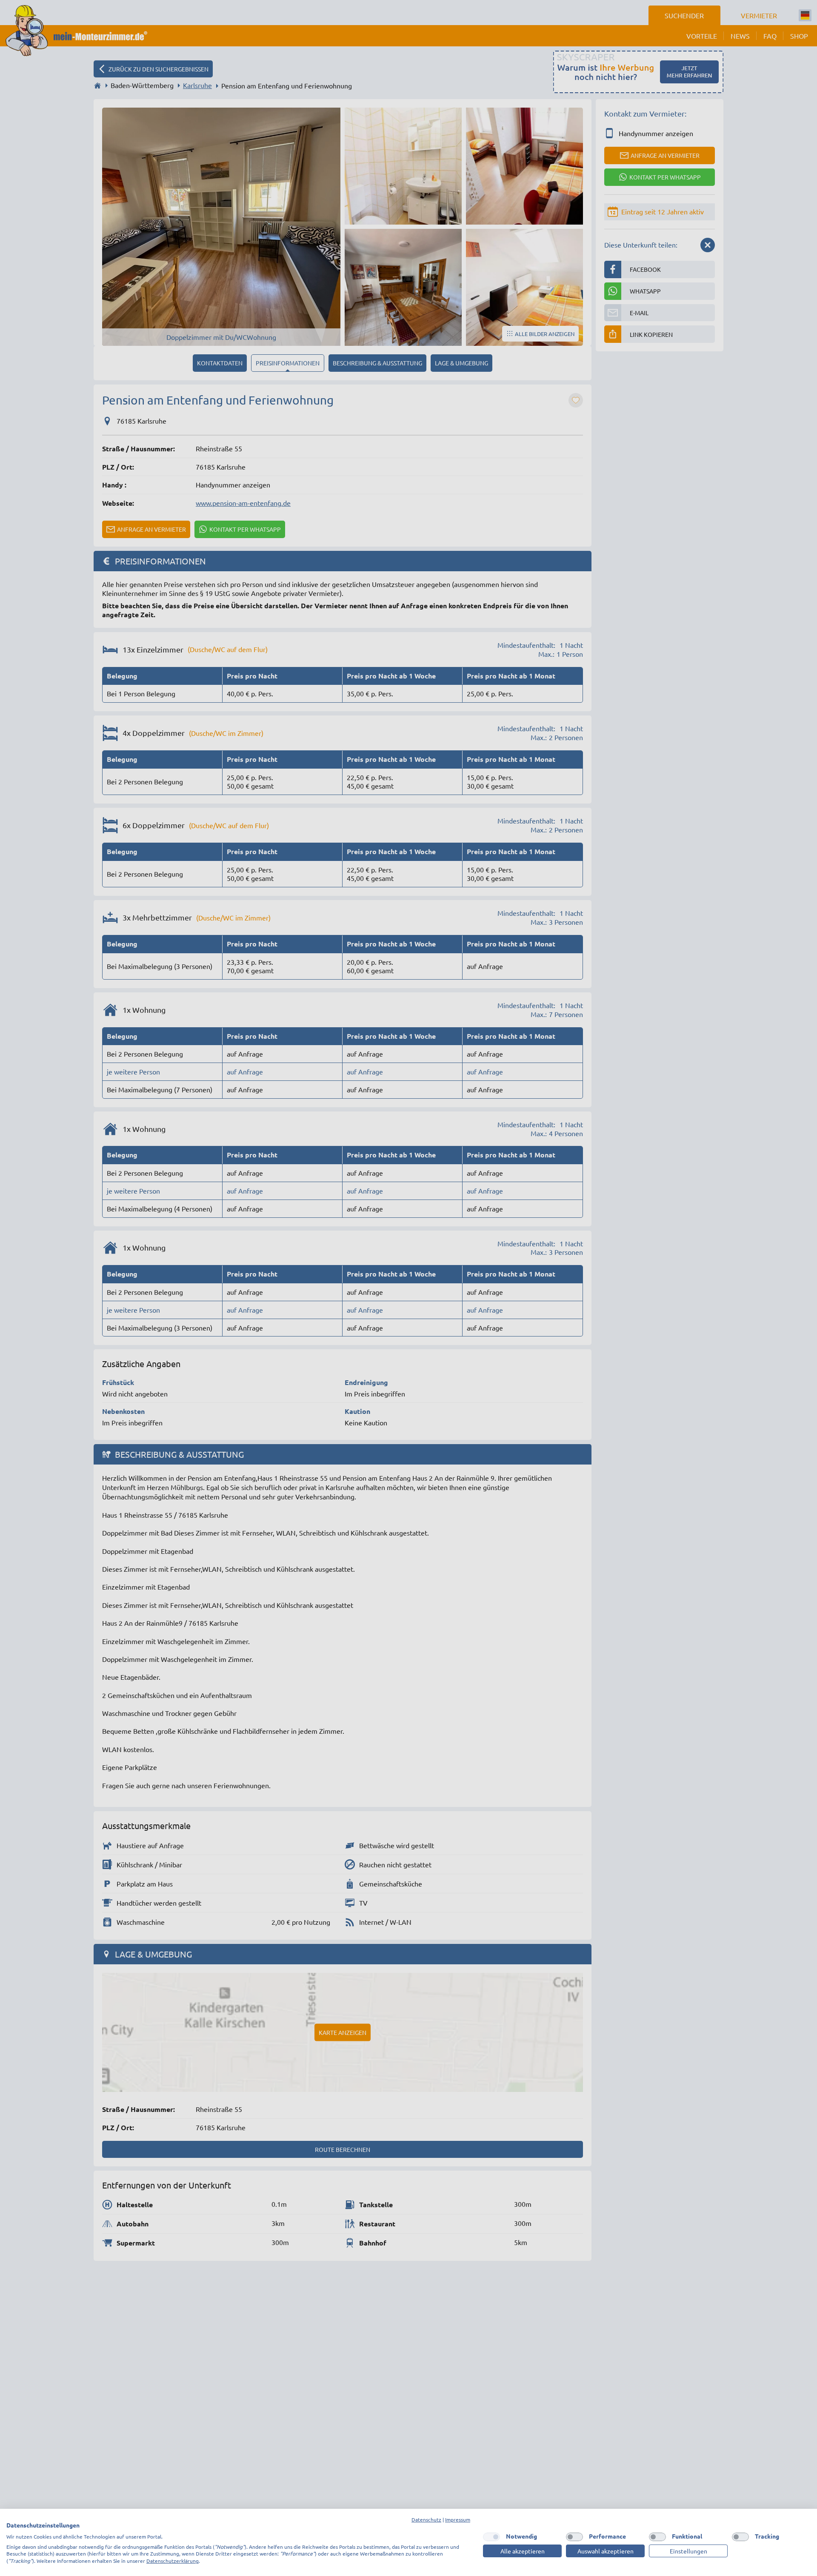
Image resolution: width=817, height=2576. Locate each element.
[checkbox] (491, 2537)
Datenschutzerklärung (173, 2561)
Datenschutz (426, 2519)
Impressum (458, 2519)
